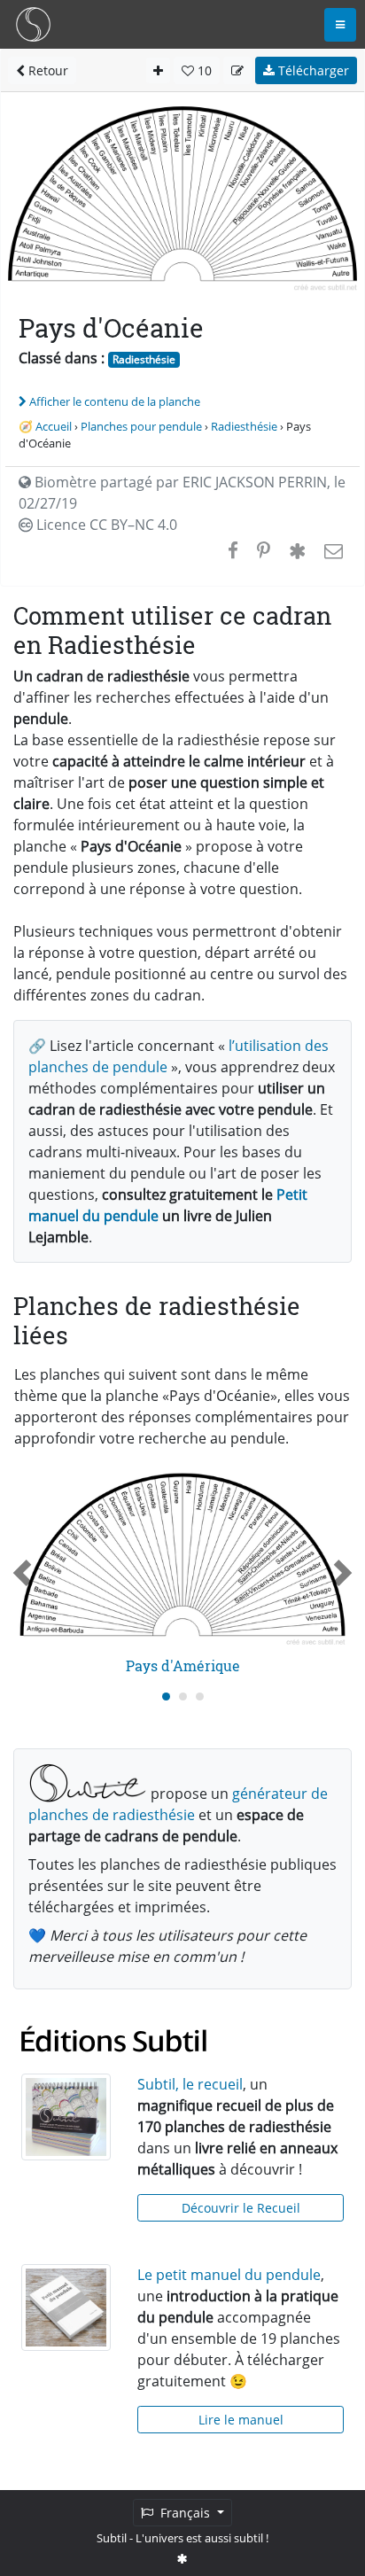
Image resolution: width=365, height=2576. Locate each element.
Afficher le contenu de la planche (115, 401)
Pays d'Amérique (183, 1665)
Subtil (112, 2538)
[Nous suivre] (182, 2558)
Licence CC (105, 525)
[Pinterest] (264, 550)
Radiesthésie (144, 359)
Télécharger (312, 70)
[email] (332, 550)
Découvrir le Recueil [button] (241, 2208)
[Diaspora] (297, 550)
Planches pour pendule (141, 426)
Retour (47, 70)
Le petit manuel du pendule (229, 2275)
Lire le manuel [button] (241, 2420)
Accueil (54, 426)
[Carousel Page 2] (183, 1697)
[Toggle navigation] (340, 25)
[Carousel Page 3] (200, 1697)
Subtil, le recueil (190, 2084)
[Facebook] (233, 550)
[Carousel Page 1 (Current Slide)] (166, 1697)
